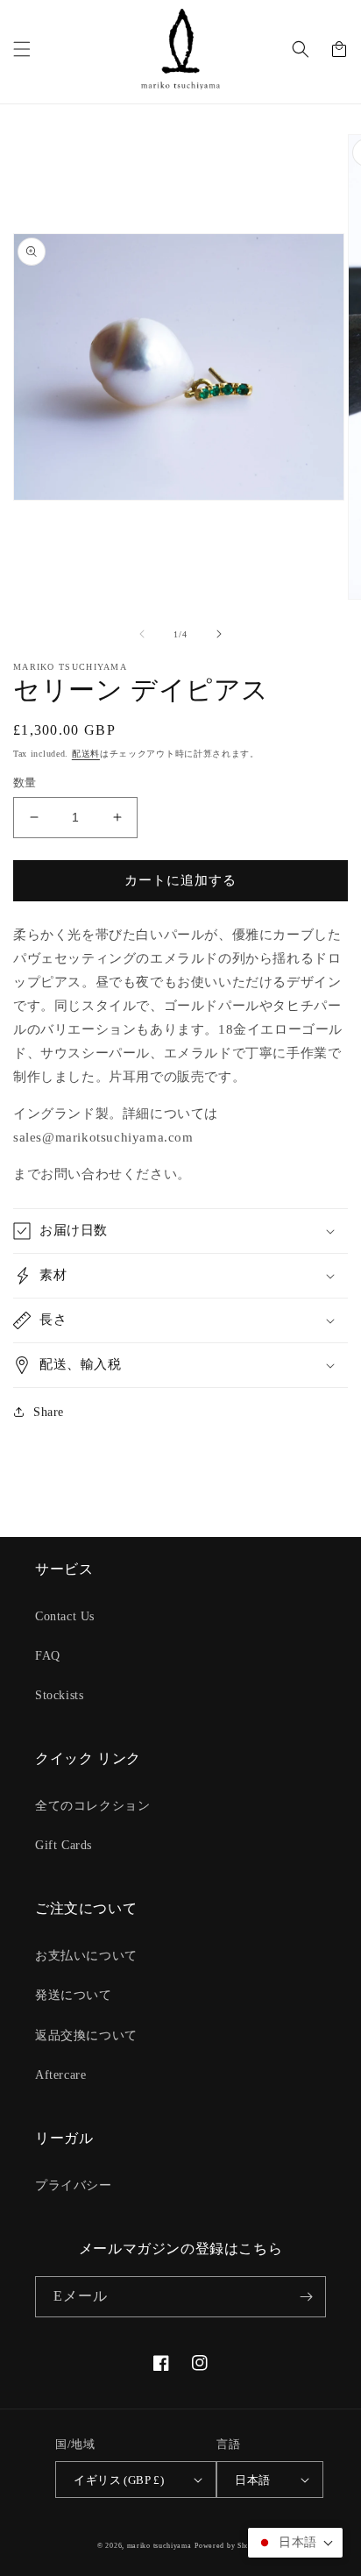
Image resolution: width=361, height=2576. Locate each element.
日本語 (252, 2480)
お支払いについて (86, 1956)
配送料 (86, 754)
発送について (74, 1995)
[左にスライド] (142, 634)
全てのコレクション (92, 1806)
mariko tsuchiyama (159, 2546)
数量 (25, 783)
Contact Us (65, 1616)
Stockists (59, 1695)
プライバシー (74, 2185)
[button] (22, 49)
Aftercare (60, 2075)
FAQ (48, 1656)
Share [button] (49, 1412)
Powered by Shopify (229, 2546)
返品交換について (86, 2035)
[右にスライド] (219, 634)
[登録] (306, 2297)
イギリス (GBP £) (119, 2480)
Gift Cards (64, 1845)
